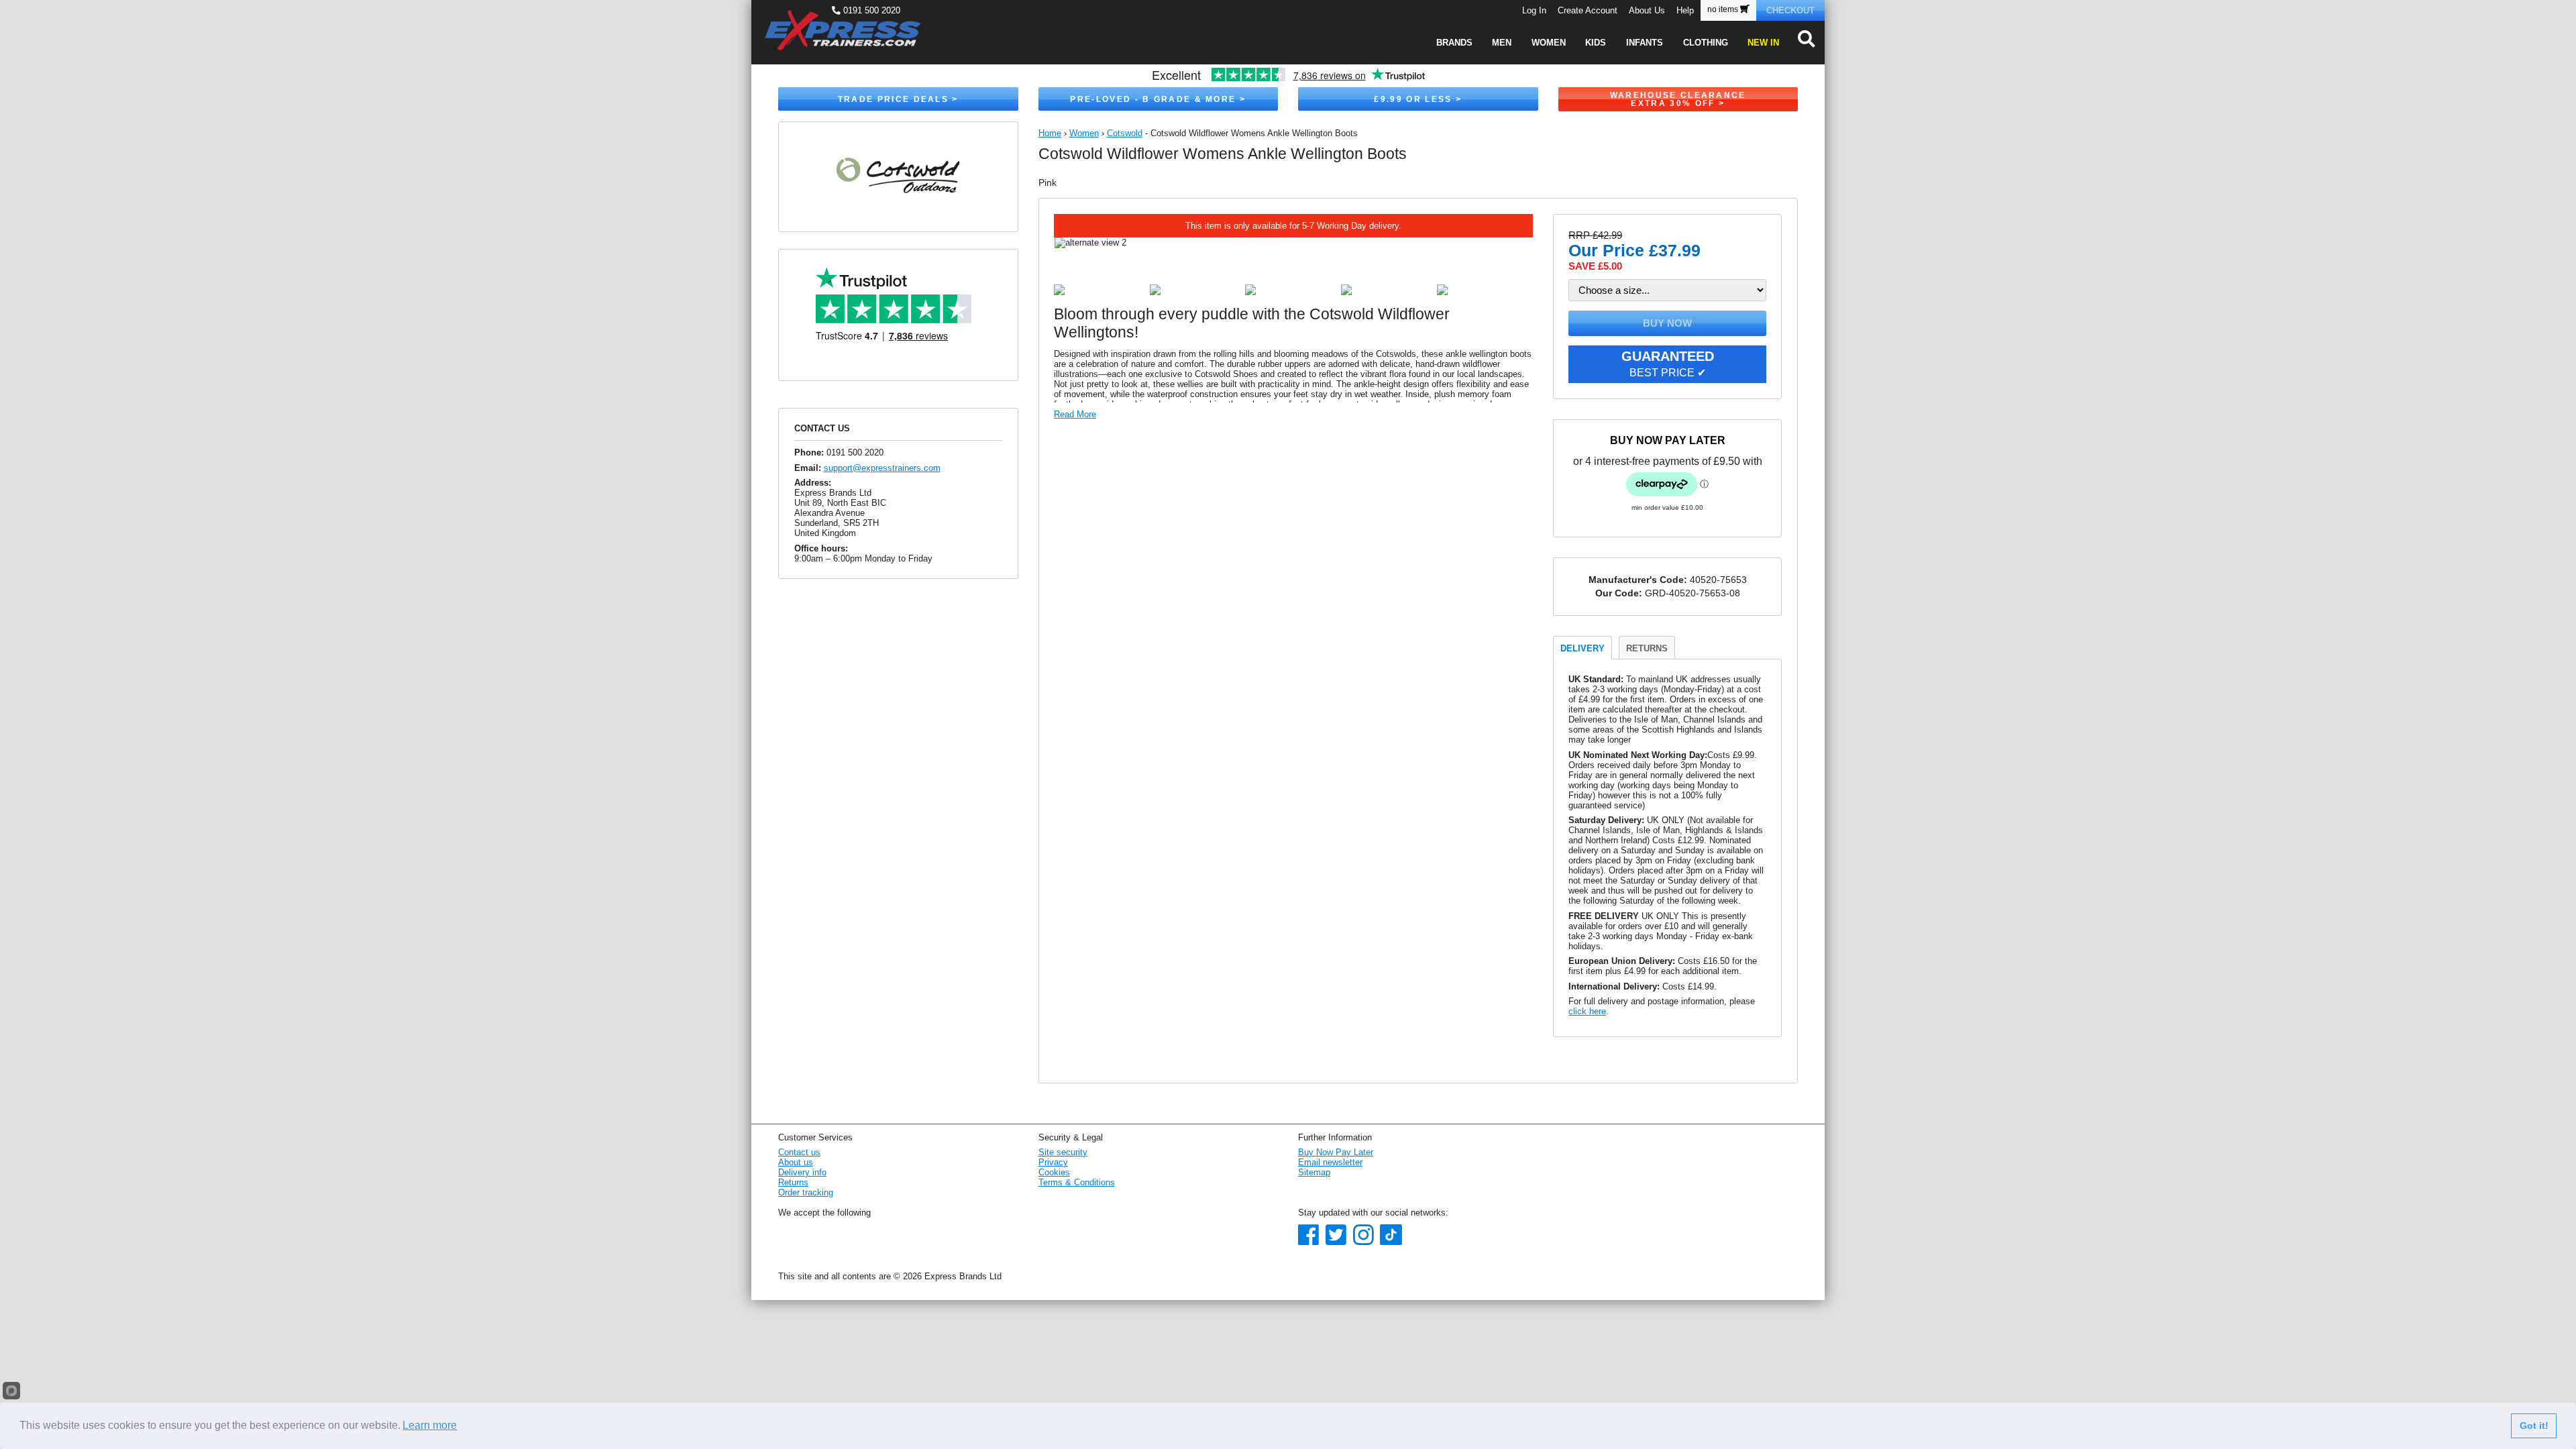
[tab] (1582, 647)
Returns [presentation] (1647, 648)
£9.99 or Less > (1418, 99)
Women (1084, 133)
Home (1050, 133)
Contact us (799, 1152)
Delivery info (802, 1172)
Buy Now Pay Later (1336, 1152)
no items (1724, 9)
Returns (793, 1182)
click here (1587, 1011)
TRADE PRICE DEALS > (898, 99)
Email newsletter (1330, 1162)
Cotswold (1125, 133)
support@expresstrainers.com (882, 468)
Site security (1063, 1152)
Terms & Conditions (1077, 1182)
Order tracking (806, 1192)
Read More (1075, 414)
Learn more (430, 1425)
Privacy (1053, 1162)
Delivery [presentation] (1582, 648)
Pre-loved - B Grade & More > (1158, 99)
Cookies (1054, 1172)
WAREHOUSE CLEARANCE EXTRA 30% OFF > (1678, 99)
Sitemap (1314, 1172)
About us (796, 1162)
